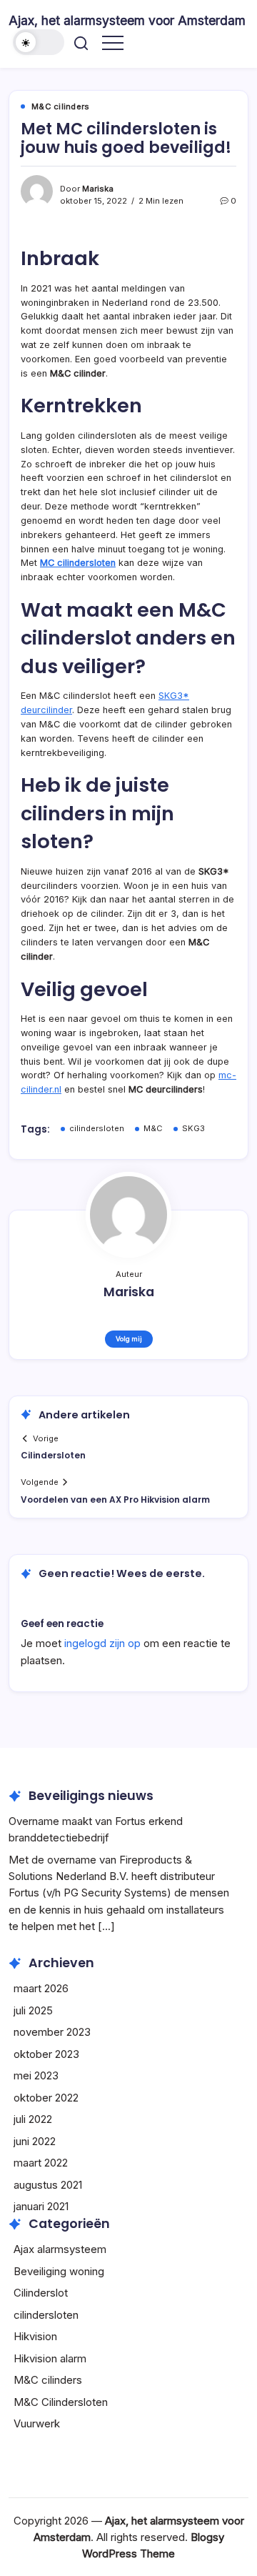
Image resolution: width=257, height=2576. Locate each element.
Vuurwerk (37, 2423)
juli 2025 (33, 2010)
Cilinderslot (41, 2293)
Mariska (98, 189)
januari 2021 (41, 2206)
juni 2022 (35, 2141)
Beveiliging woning (59, 2271)
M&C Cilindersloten (61, 2402)
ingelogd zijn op (102, 1643)
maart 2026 (41, 1988)
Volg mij (129, 1339)
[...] (106, 1926)
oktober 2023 (46, 2054)
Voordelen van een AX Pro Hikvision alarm (115, 1500)
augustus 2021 (48, 2185)
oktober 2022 (46, 2098)
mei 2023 (36, 2075)
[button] (39, 42)
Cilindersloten (53, 1455)
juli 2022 (33, 2119)
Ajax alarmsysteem (60, 2249)
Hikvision (35, 2336)
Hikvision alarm (50, 2358)
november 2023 (52, 2032)
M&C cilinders (48, 2380)
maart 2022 (41, 2163)
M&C (153, 1128)
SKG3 (193, 1128)
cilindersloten (97, 1128)
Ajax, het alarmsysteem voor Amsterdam (127, 20)
